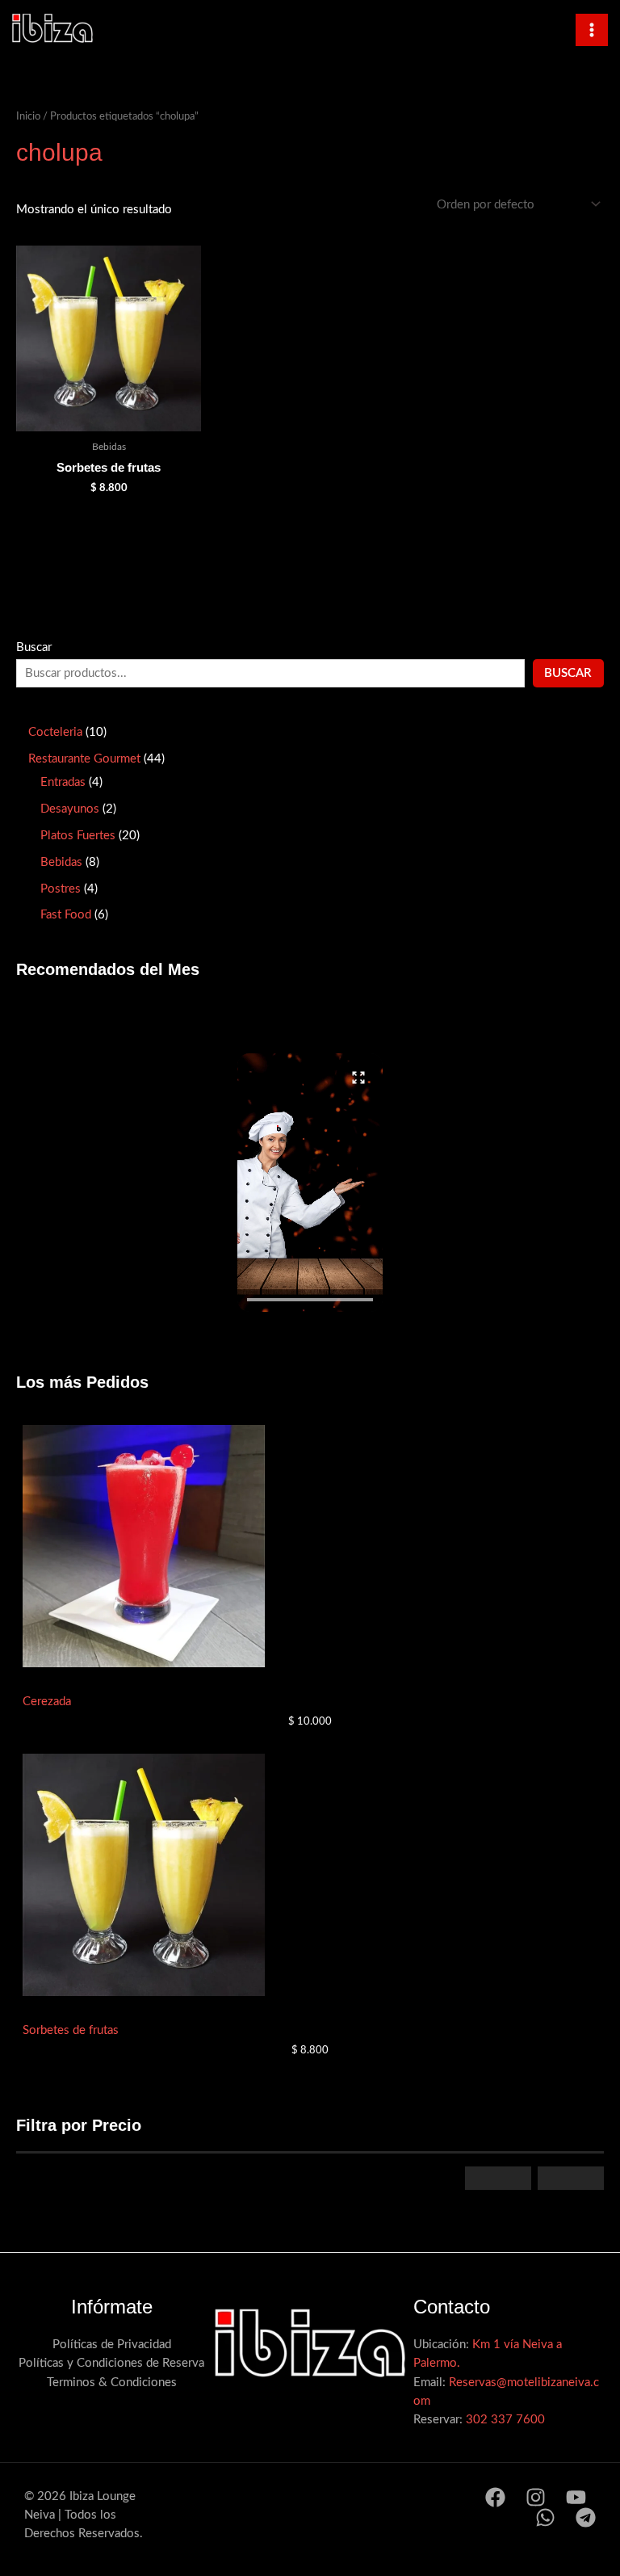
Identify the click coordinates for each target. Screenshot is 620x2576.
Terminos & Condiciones (112, 2383)
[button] (310, 1183)
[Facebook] (495, 2497)
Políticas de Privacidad (112, 2345)
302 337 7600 (505, 2420)
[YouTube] (576, 2497)
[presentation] (310, 1300)
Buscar (34, 647)
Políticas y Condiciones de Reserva (111, 2363)
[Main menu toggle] (592, 30)
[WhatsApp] (545, 2517)
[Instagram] (536, 2497)
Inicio (28, 116)
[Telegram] (586, 2517)
